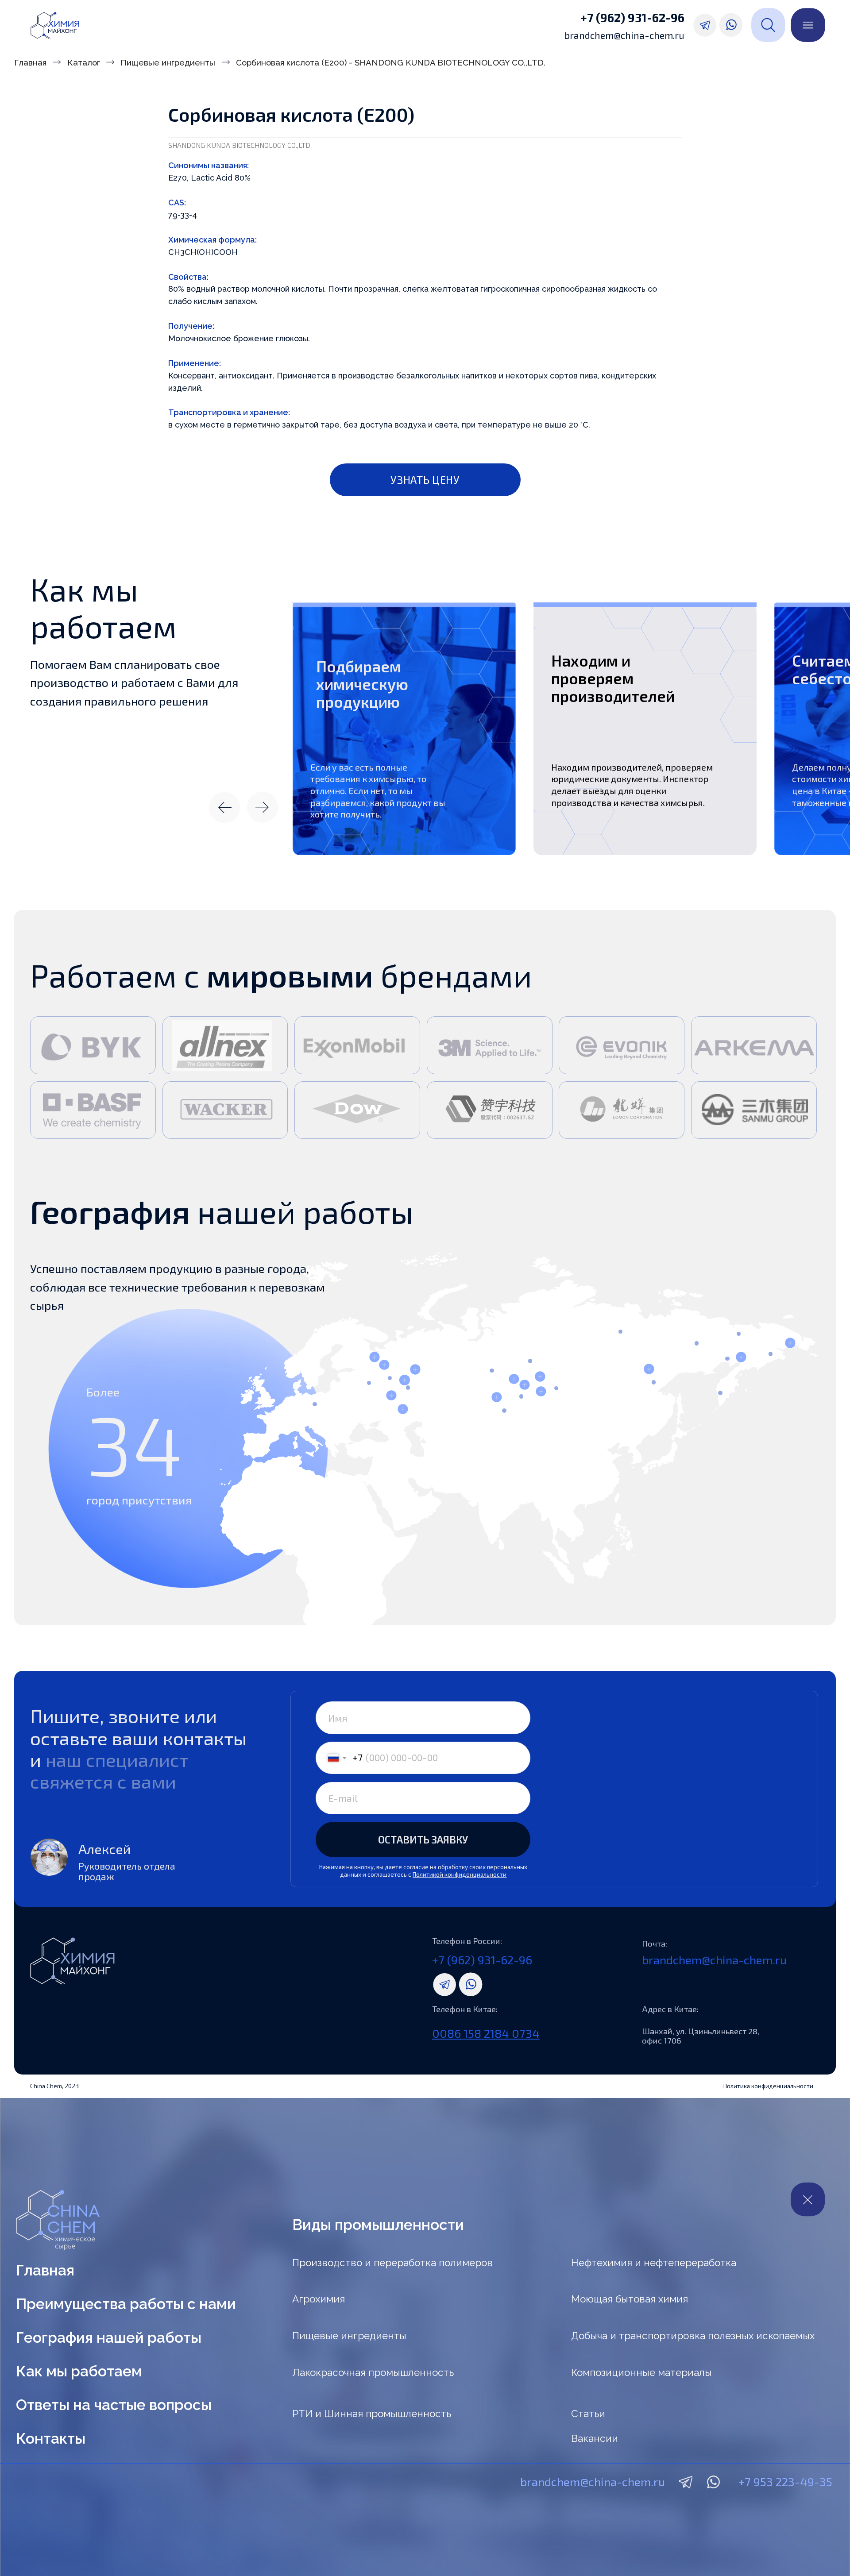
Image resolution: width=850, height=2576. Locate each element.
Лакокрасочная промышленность (373, 2372)
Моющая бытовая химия (630, 2299)
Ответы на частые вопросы (114, 2405)
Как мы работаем (79, 2371)
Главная (30, 62)
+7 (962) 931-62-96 (632, 17)
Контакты (51, 2439)
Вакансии (595, 2438)
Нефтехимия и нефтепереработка (654, 2263)
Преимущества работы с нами (126, 2304)
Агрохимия (319, 2299)
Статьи (588, 2414)
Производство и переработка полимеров (392, 2263)
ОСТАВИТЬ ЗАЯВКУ (423, 1839)
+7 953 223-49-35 (785, 2481)
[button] (425, 480)
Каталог (84, 62)
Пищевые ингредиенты (168, 62)
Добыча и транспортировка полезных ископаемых (693, 2336)
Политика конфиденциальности (768, 2086)
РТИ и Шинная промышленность (372, 2414)
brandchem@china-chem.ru (624, 35)
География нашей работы (109, 2338)
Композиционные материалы (641, 2372)
